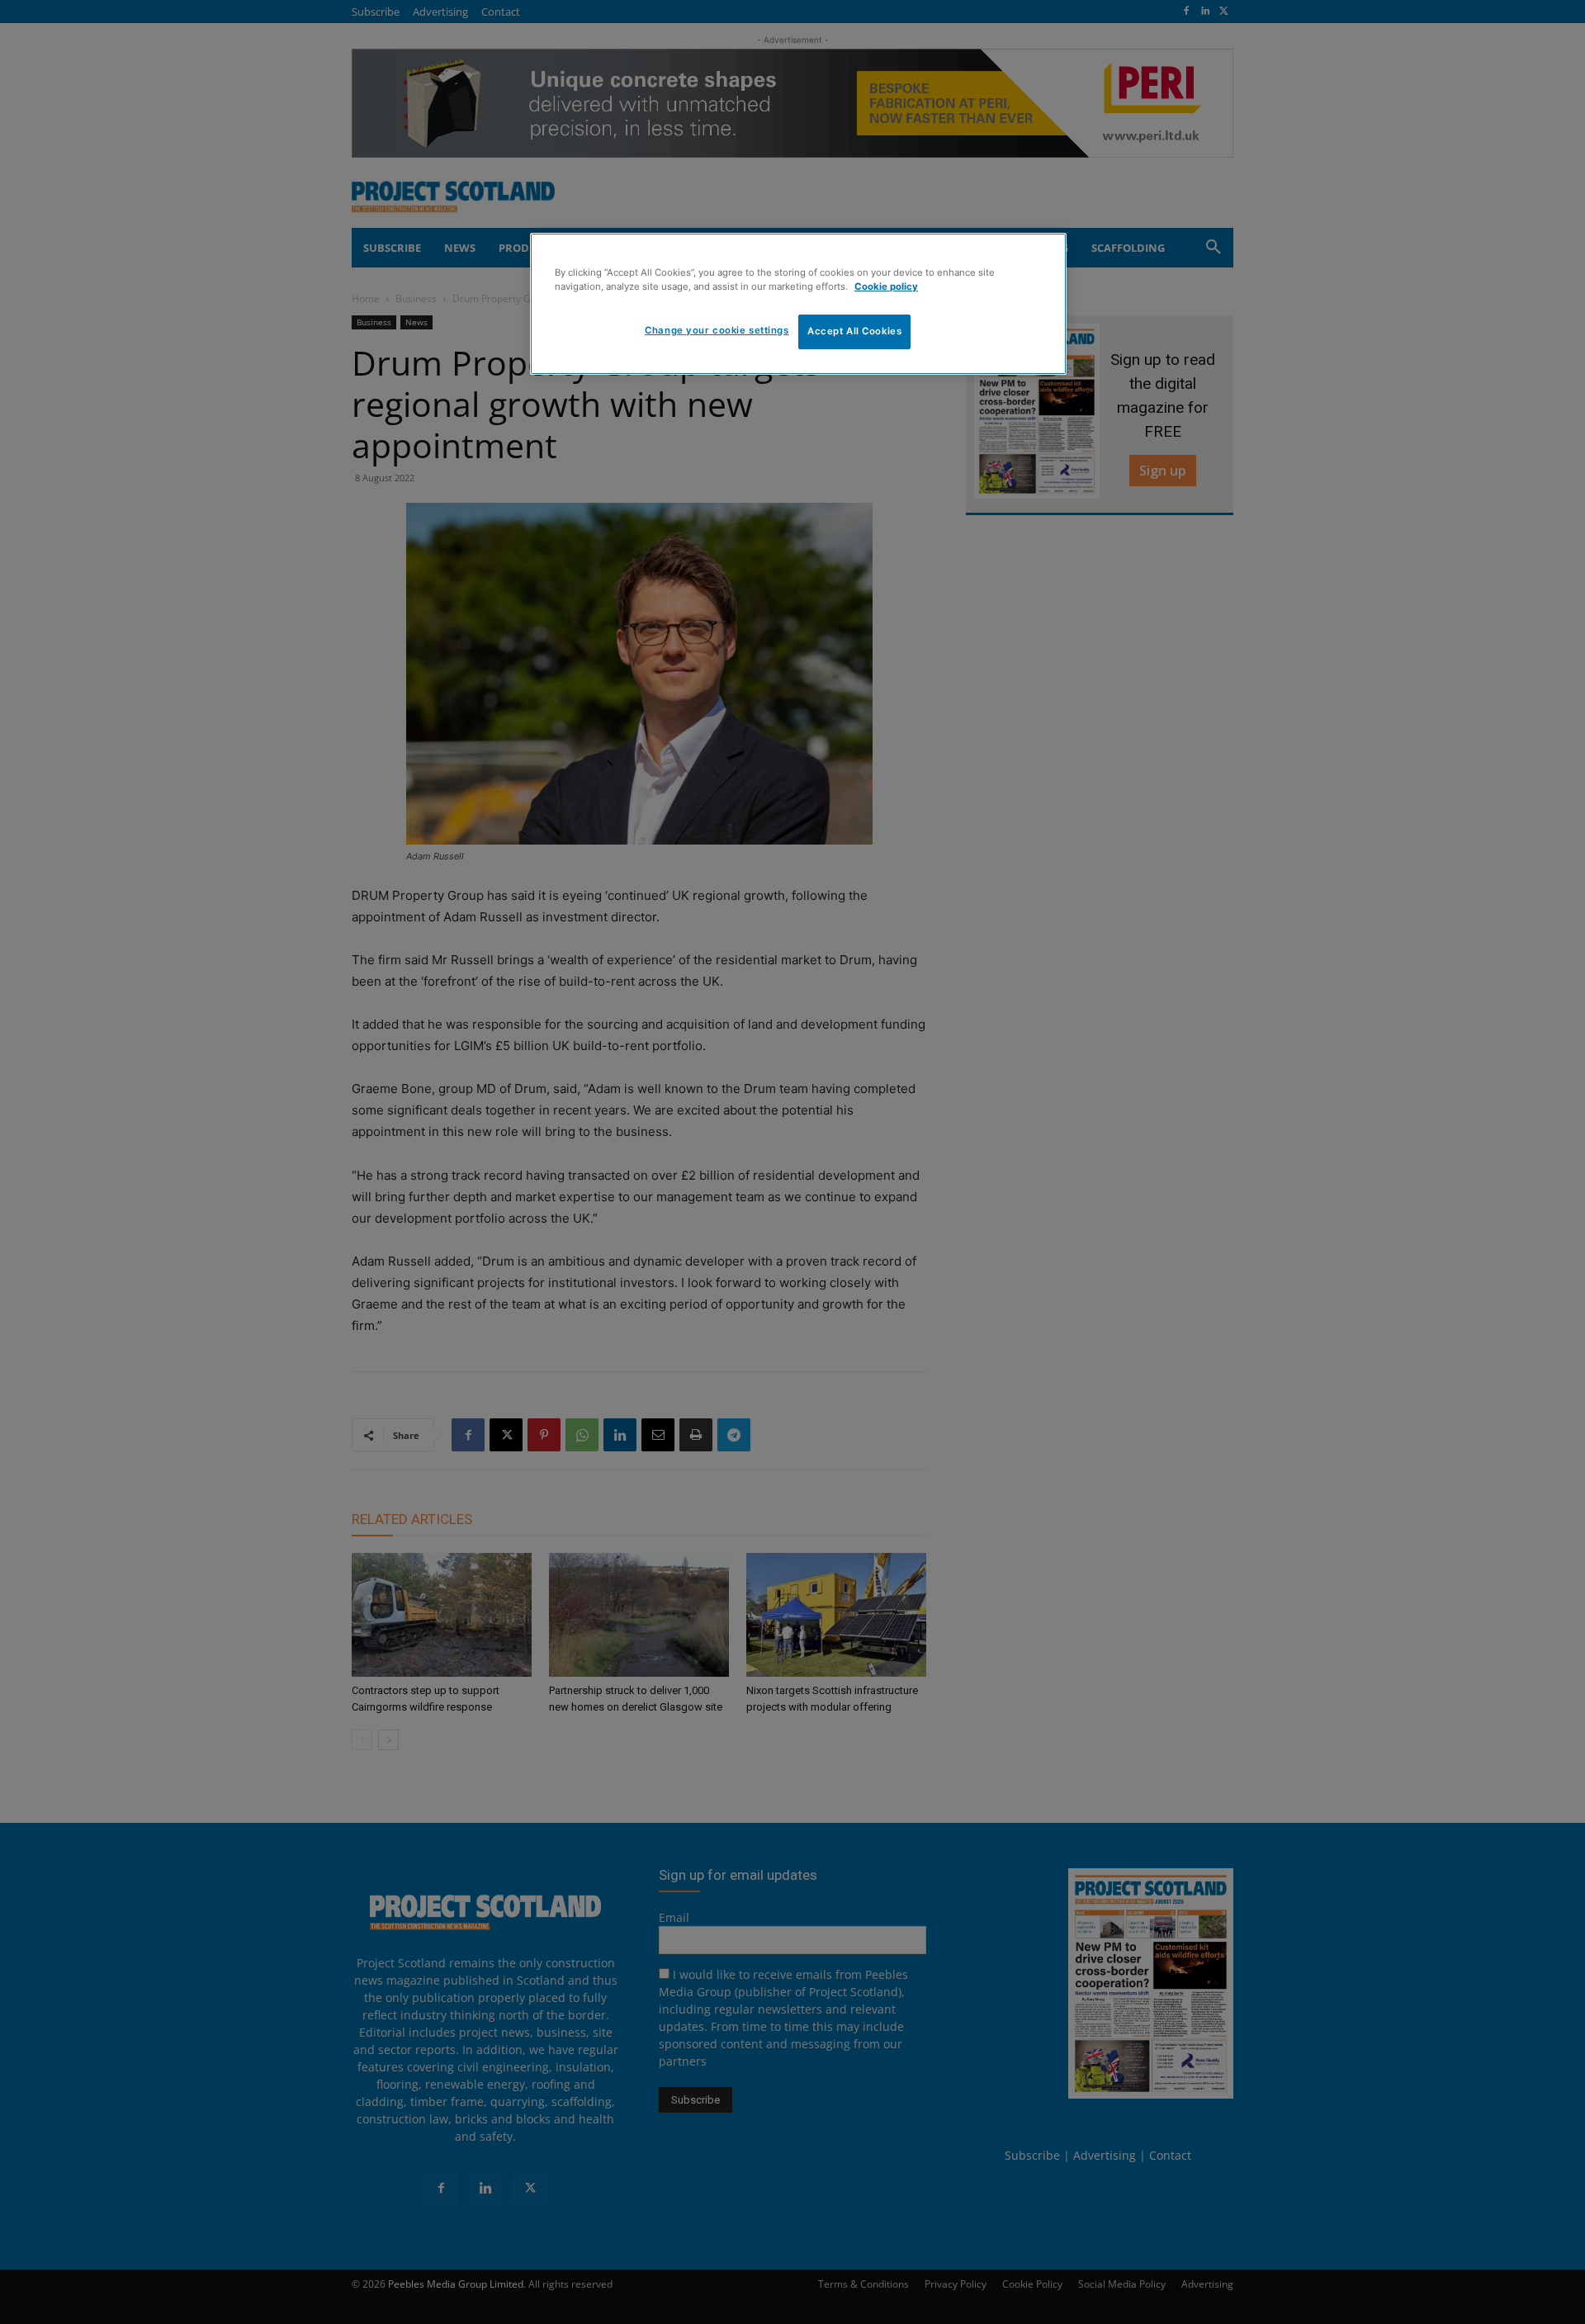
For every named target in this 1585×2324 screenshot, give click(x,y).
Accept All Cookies (854, 331)
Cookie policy (886, 286)
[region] (798, 304)
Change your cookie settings (717, 330)
